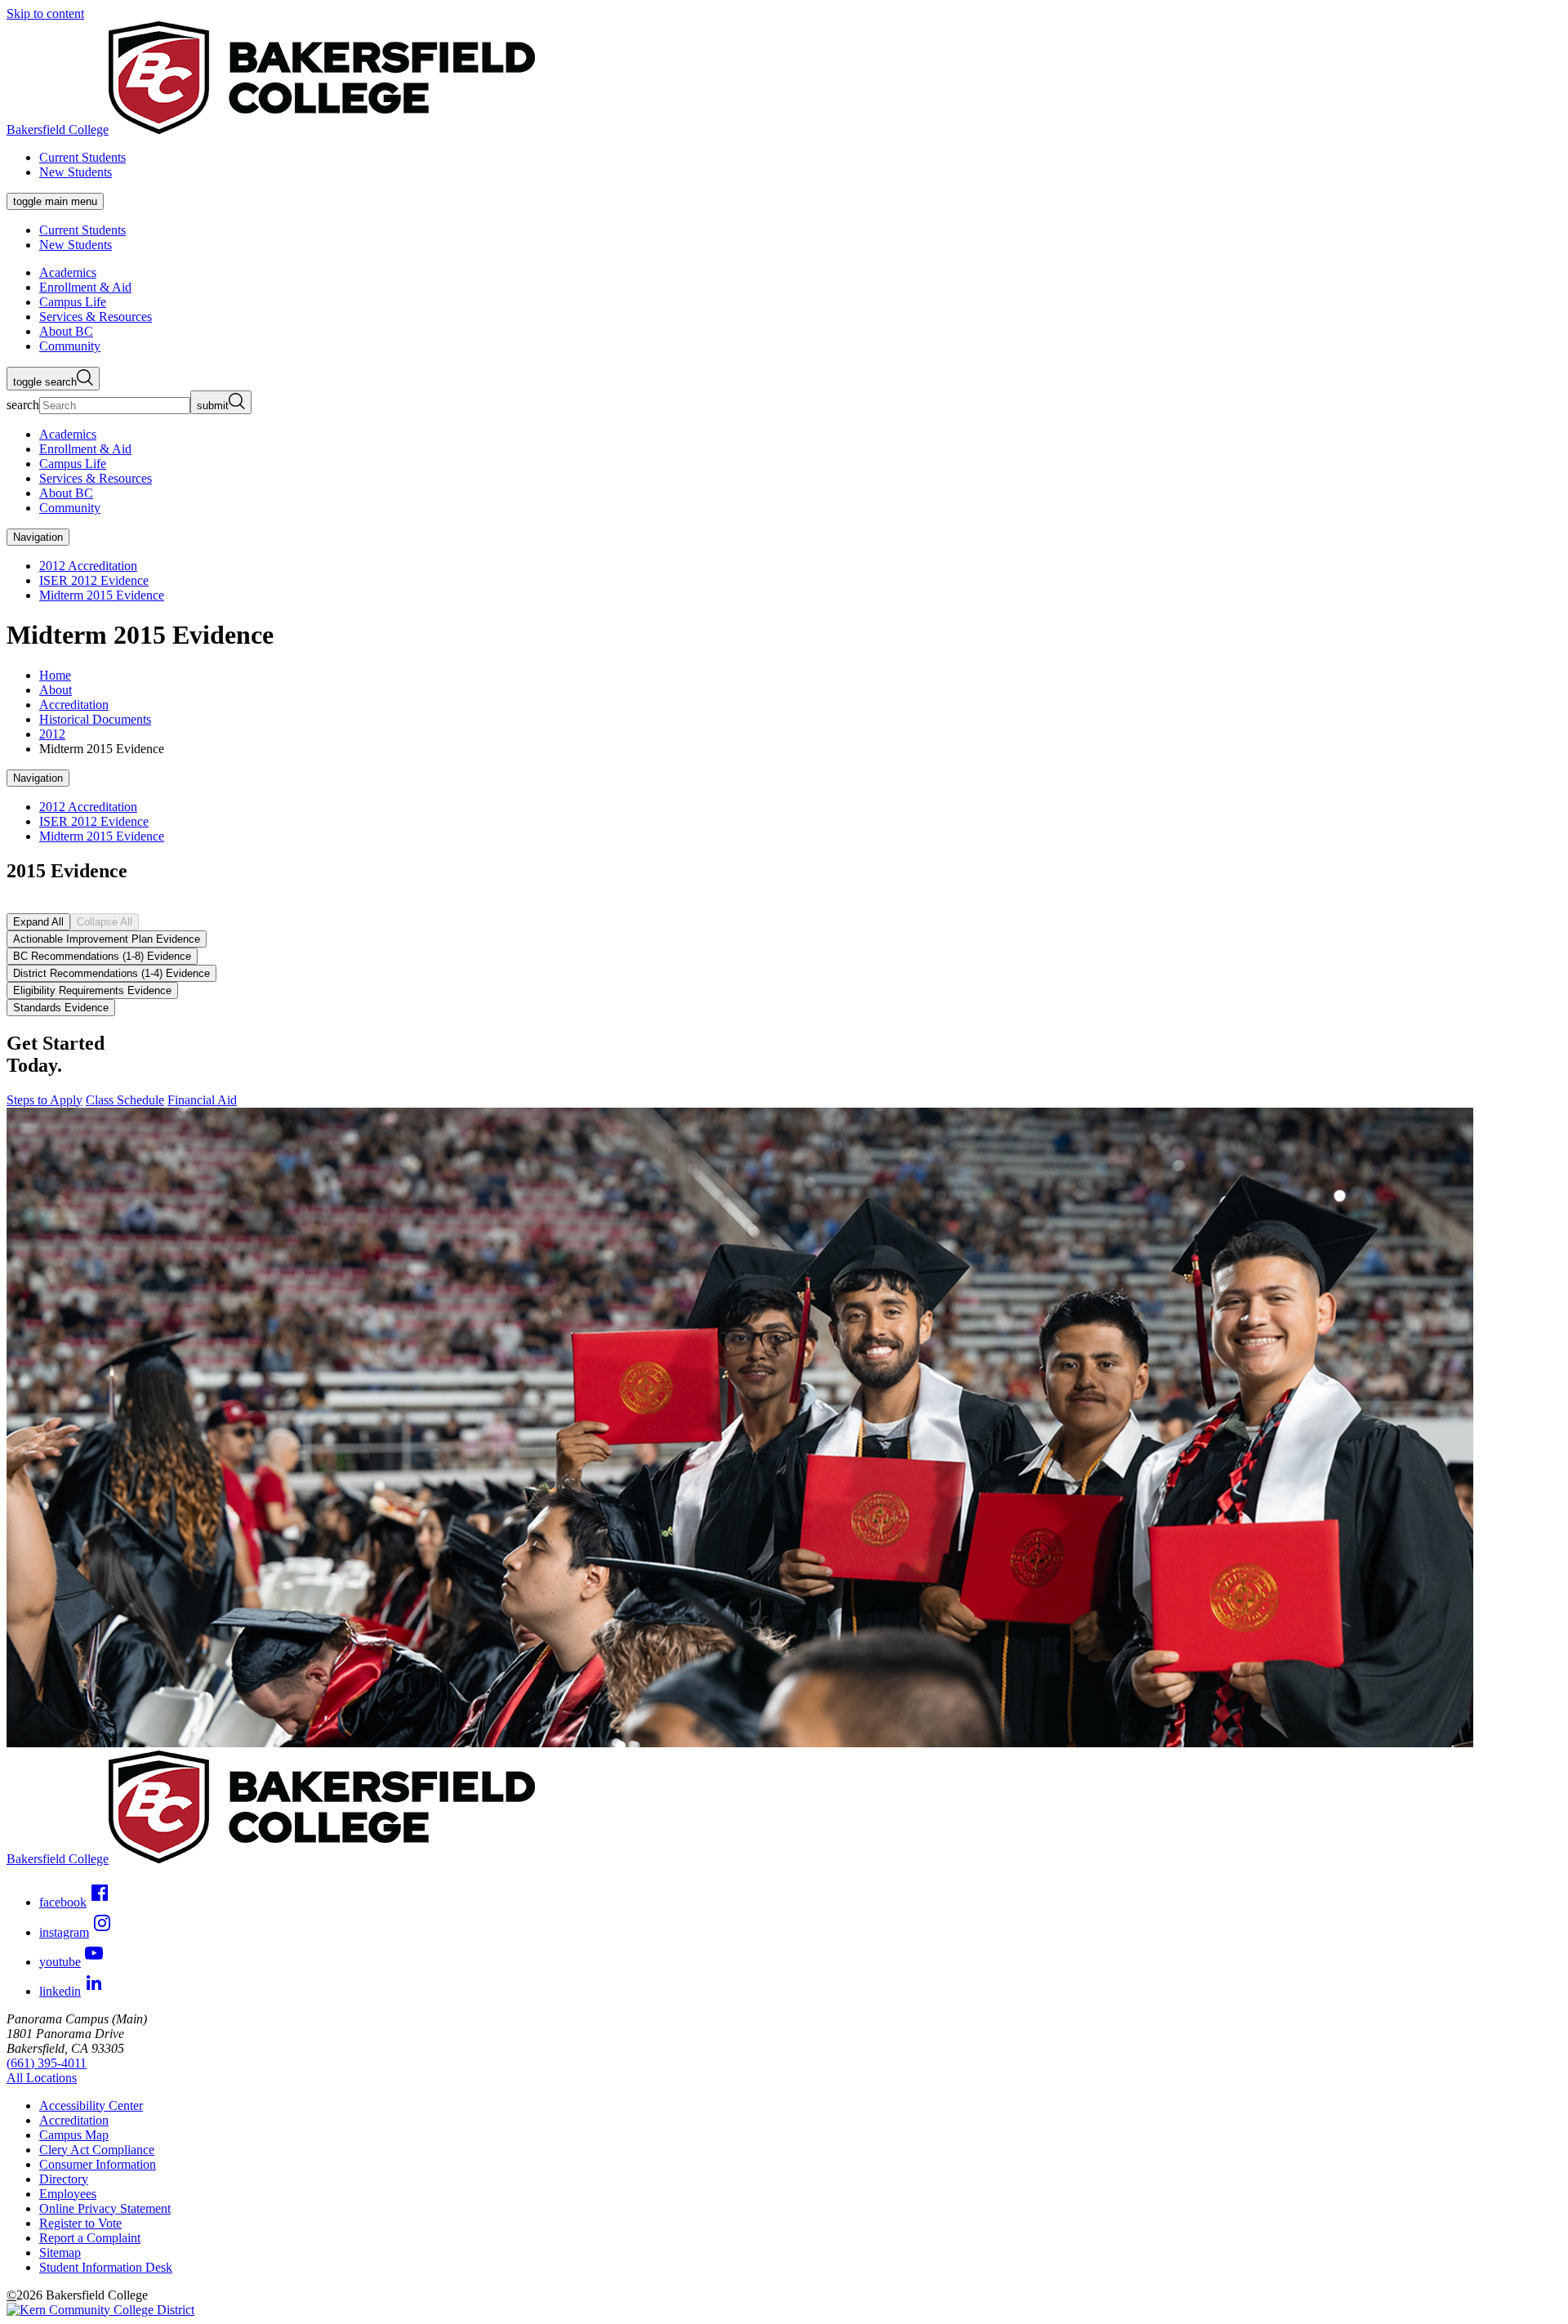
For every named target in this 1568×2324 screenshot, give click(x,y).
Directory (64, 2179)
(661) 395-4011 (47, 2063)
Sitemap (60, 2253)
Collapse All (105, 922)
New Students (76, 172)
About (56, 690)
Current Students (82, 157)
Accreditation (74, 705)
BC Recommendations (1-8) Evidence (102, 956)
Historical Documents (95, 719)
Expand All (38, 922)
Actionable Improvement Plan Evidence (107, 939)
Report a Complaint (90, 2238)
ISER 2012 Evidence (94, 580)
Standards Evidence (61, 1008)
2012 (52, 734)
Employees (68, 2194)
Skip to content (45, 13)
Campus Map (74, 2135)
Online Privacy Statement (105, 2208)
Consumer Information (98, 2164)
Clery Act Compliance (97, 2150)
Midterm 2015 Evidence (102, 595)
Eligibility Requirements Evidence (92, 990)
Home (55, 675)
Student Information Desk (106, 2267)
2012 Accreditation (88, 566)
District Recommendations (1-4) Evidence (111, 973)
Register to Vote (80, 2223)
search (23, 405)
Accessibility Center (91, 2105)
